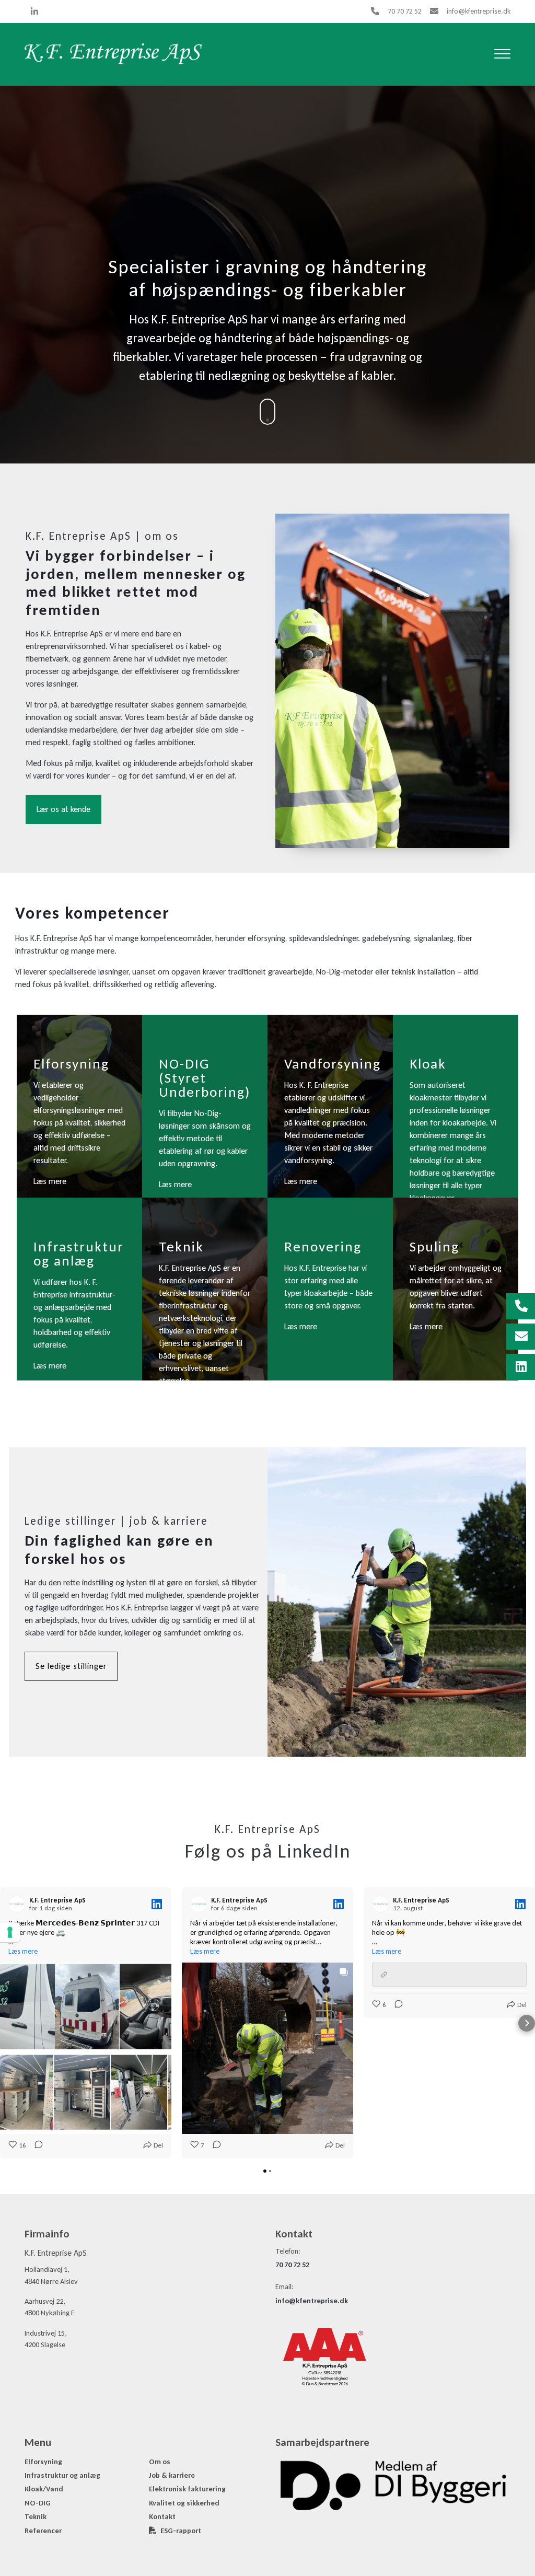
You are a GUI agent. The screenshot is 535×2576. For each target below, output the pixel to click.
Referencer (43, 2531)
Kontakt (162, 2516)
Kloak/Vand (44, 2489)
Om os (160, 2462)
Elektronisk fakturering (187, 2489)
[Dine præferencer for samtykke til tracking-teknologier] (10, 1932)
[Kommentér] (36, 2145)
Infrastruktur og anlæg (62, 2475)
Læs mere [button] (23, 1951)
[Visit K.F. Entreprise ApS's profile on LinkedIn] (19, 1904)
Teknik (36, 2516)
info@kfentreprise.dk (479, 11)
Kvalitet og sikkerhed (184, 2503)
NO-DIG (38, 2503)
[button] (8, 2023)
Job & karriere (172, 2475)
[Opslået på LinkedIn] (157, 1904)
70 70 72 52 (405, 11)
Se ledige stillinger (71, 1666)
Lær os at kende (63, 809)
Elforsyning (43, 2462)
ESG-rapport (181, 2531)
